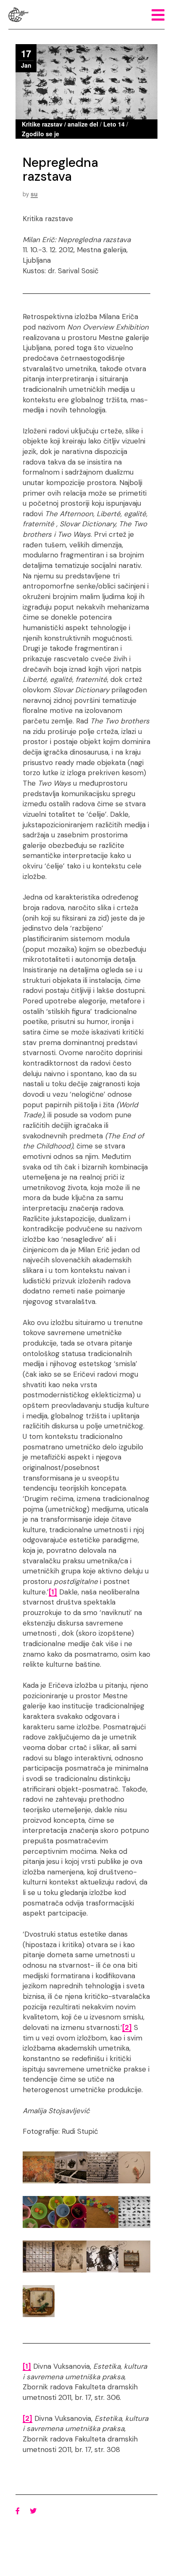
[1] (53, 1592)
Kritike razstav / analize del (60, 124)
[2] (127, 2027)
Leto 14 (114, 124)
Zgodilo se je (41, 134)
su (34, 194)
